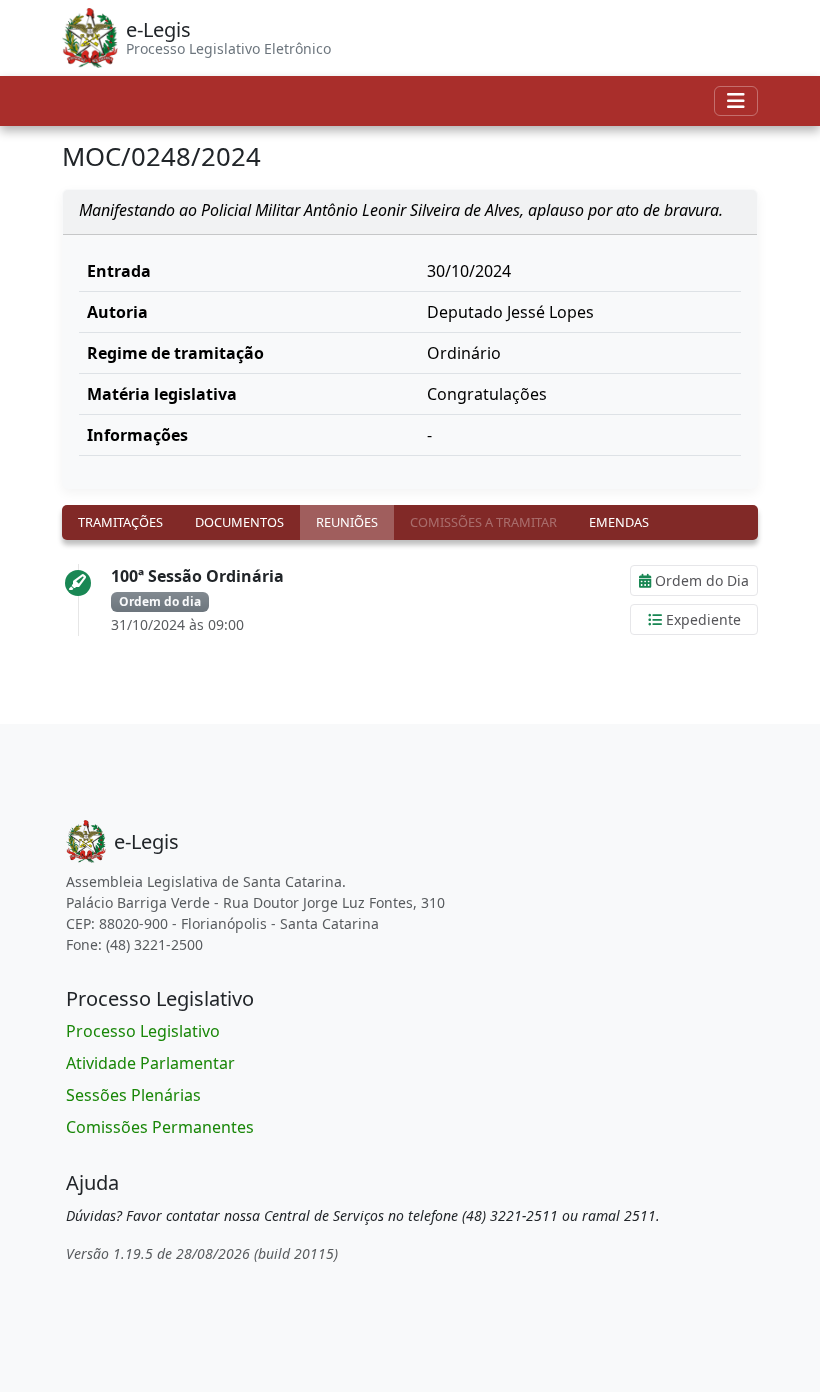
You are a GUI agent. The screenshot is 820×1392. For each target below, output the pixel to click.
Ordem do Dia (700, 580)
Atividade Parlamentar (150, 1063)
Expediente (701, 619)
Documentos (239, 522)
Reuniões (347, 522)
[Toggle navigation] (736, 101)
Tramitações (120, 522)
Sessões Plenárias (133, 1095)
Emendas (619, 522)
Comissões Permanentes (160, 1127)
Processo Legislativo (143, 1031)
